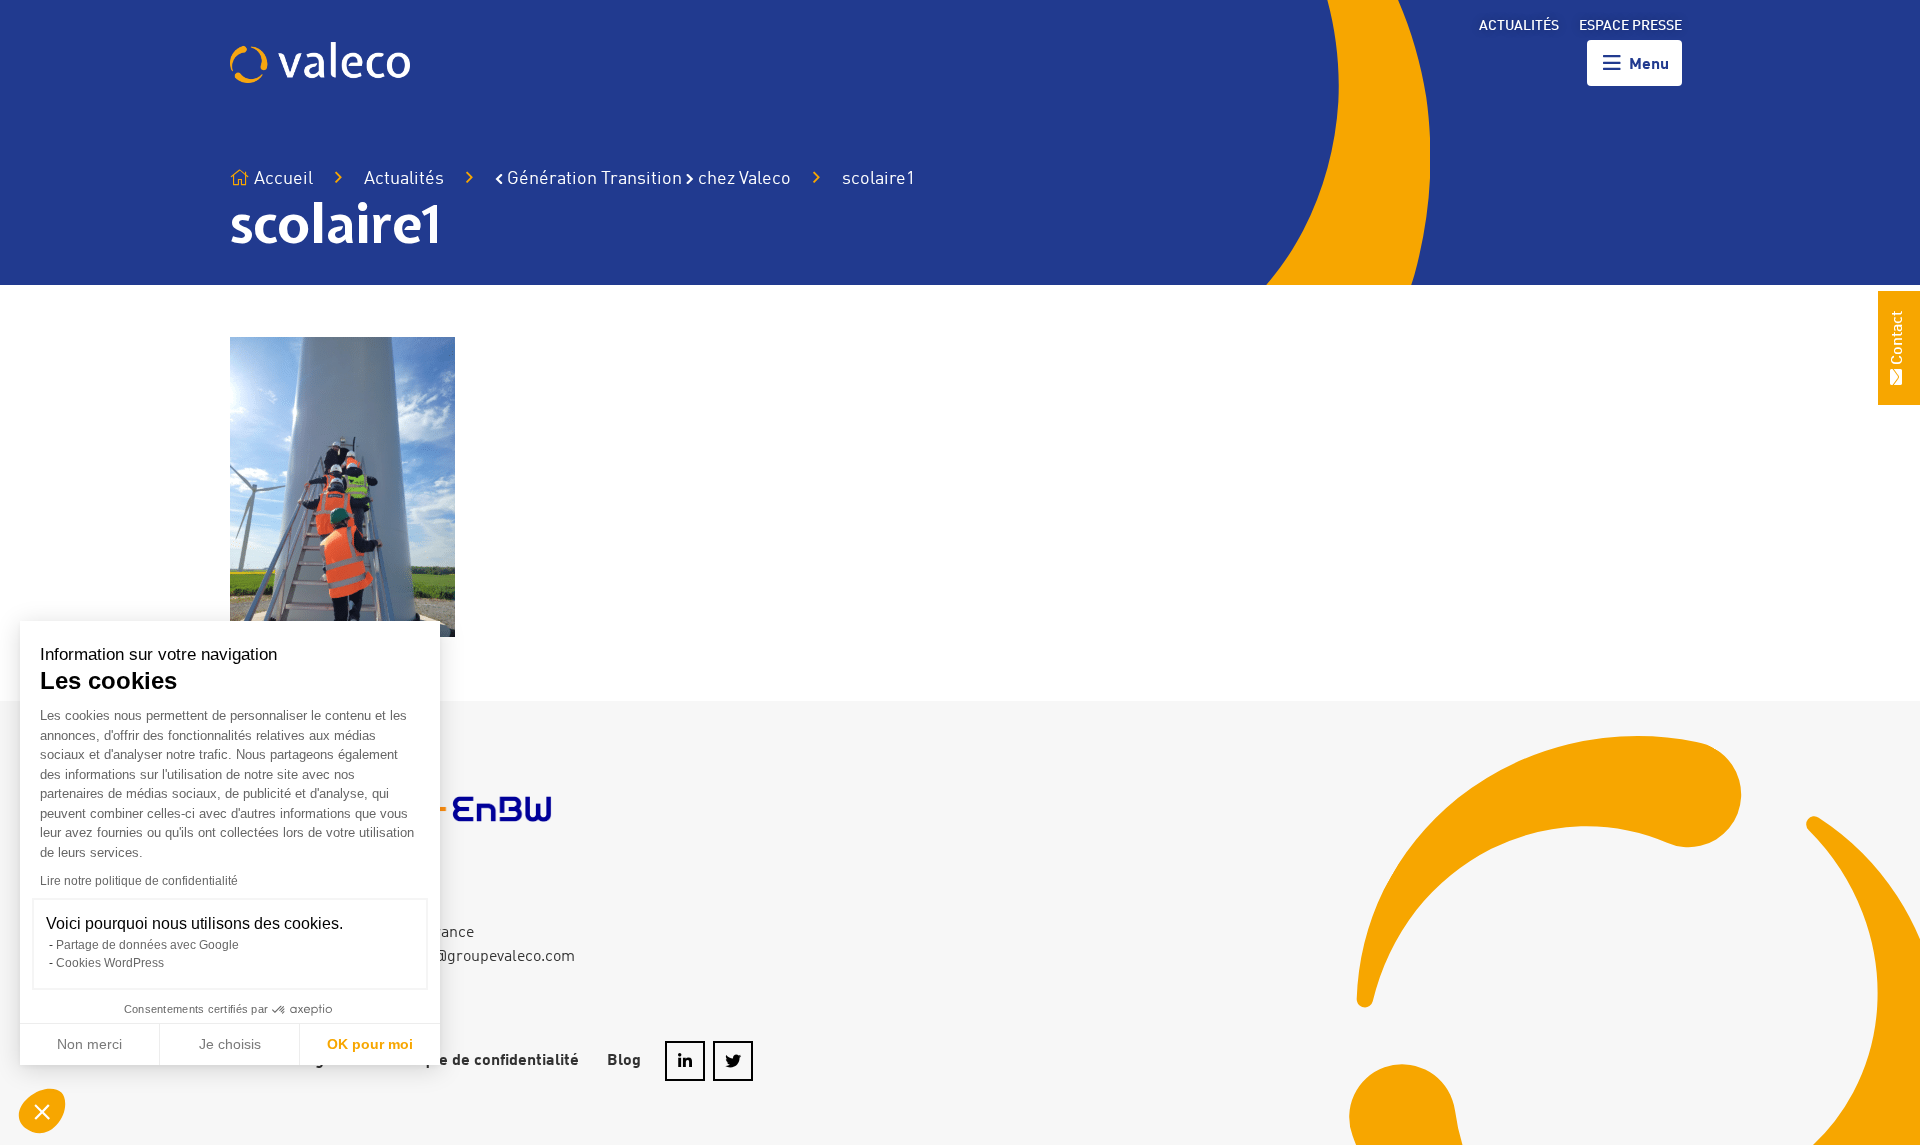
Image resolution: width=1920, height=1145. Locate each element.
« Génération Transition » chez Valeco (643, 179)
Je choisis (230, 1044)
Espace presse (1630, 26)
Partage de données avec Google (147, 945)
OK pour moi (370, 1044)
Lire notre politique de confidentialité (139, 881)
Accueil (281, 179)
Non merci (89, 1044)
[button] (42, 1111)
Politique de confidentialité (481, 1061)
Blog (624, 1061)
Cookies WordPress (110, 963)
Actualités (1519, 26)
